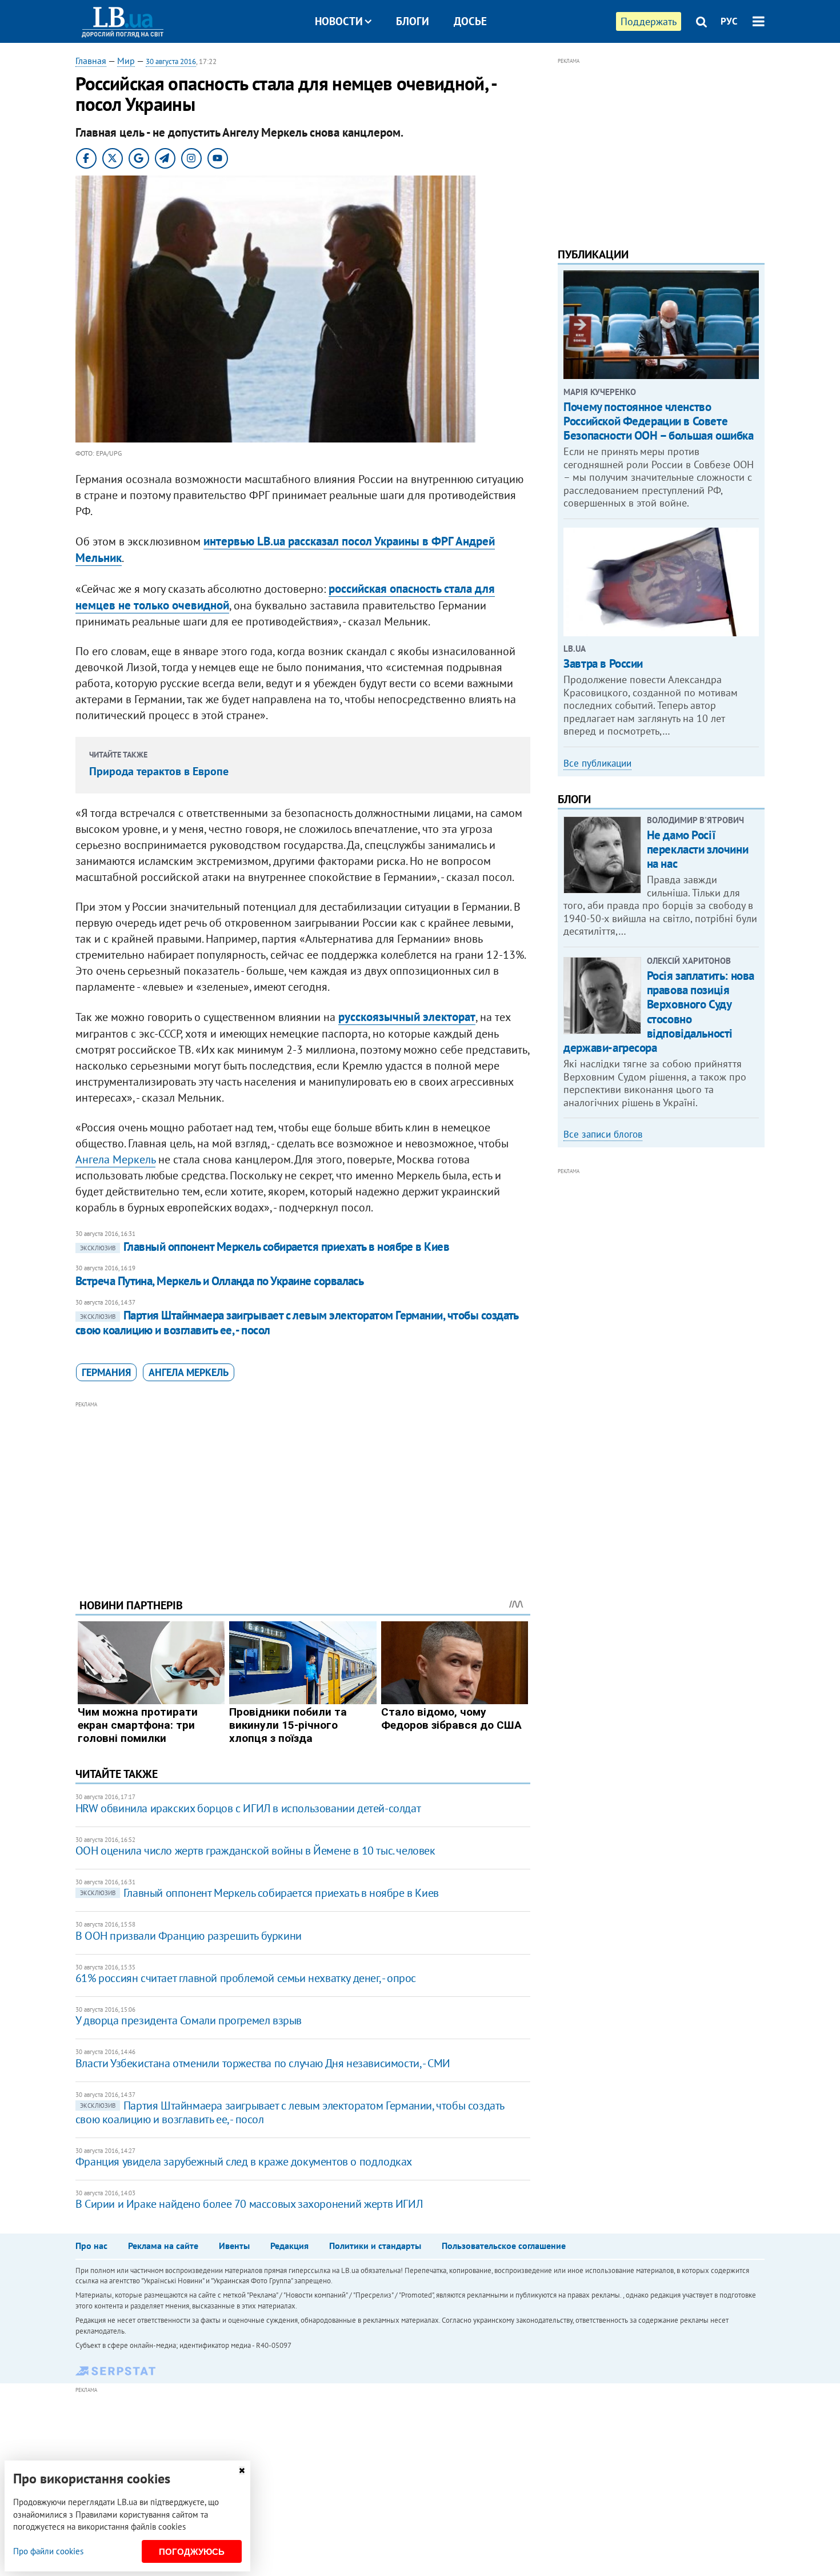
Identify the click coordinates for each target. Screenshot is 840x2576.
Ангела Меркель (115, 1159)
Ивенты (234, 2246)
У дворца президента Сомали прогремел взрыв (189, 2020)
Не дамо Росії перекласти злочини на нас (697, 849)
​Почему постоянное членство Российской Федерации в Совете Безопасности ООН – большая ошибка (658, 421)
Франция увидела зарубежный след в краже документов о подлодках (244, 2162)
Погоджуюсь (192, 2552)
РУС (729, 21)
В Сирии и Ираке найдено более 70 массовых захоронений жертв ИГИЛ (249, 2204)
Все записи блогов (603, 1134)
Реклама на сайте (163, 2246)
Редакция (289, 2246)
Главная (91, 61)
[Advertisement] (303, 1491)
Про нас (91, 2246)
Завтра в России (603, 663)
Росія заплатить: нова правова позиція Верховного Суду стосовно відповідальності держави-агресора (659, 1012)
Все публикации (597, 763)
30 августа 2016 (171, 61)
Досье (470, 21)
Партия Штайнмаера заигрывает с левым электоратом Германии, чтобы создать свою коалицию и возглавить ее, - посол (297, 1323)
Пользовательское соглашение (504, 2246)
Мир (126, 61)
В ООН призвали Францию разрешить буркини (189, 1936)
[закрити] (242, 2471)
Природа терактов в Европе (159, 771)
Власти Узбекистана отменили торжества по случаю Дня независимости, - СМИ (263, 2063)
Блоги (413, 21)
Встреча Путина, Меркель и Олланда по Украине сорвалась (220, 1281)
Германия (106, 1372)
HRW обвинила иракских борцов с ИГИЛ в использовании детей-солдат (248, 1808)
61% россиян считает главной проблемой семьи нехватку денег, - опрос (246, 1978)
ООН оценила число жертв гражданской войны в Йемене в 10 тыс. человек (255, 1851)
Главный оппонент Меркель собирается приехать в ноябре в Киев (265, 1247)
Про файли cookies (48, 2551)
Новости (339, 21)
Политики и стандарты (375, 2246)
